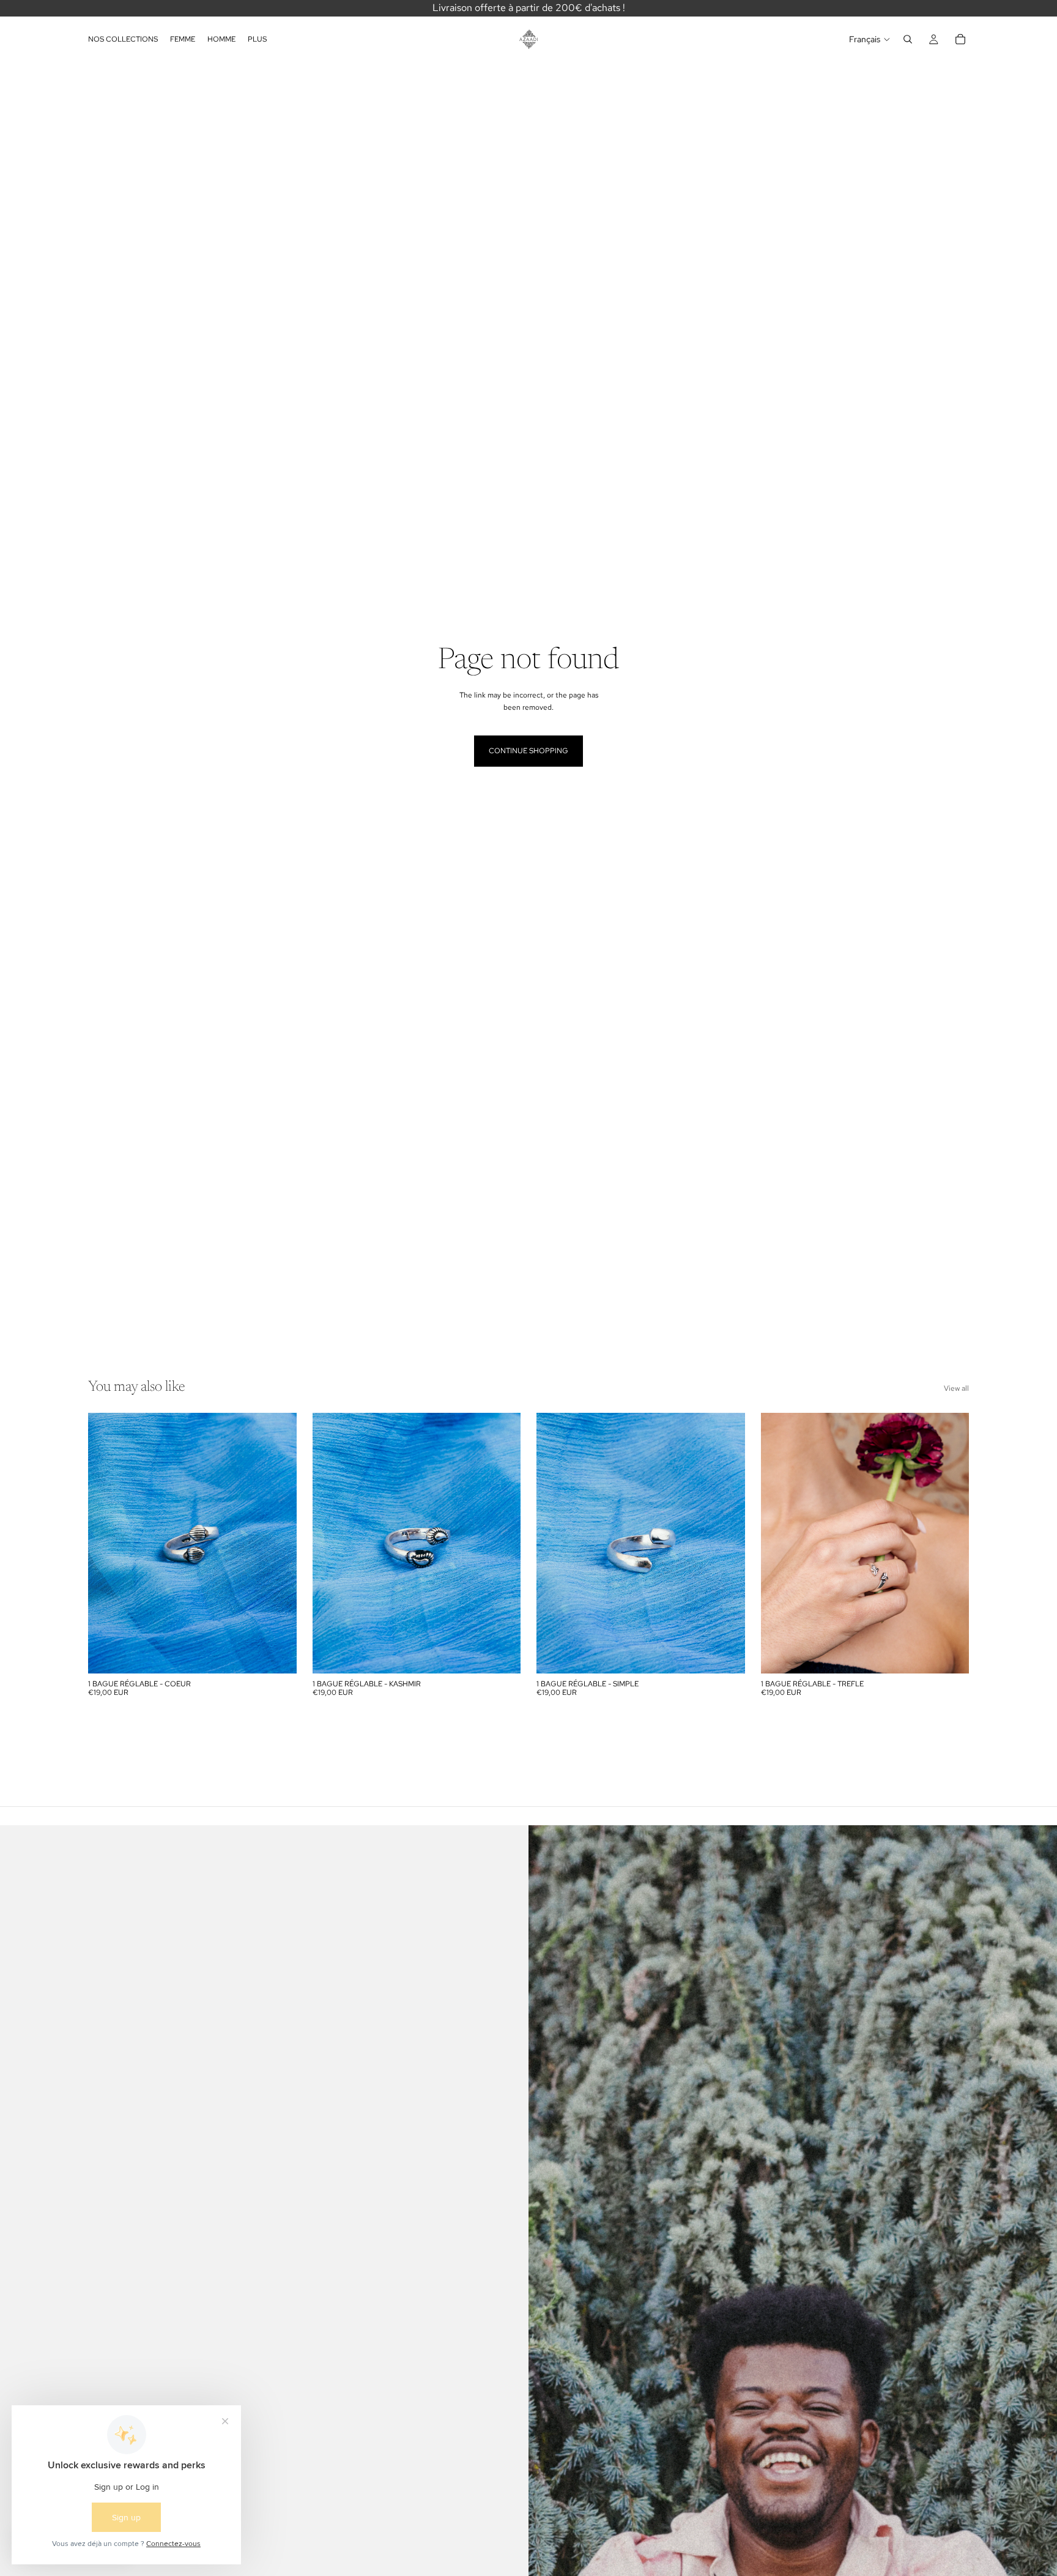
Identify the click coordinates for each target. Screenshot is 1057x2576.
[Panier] (960, 39)
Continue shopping (528, 751)
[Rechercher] (908, 39)
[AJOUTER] (278, 1655)
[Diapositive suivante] (278, 1543)
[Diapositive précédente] (106, 1543)
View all (956, 1388)
